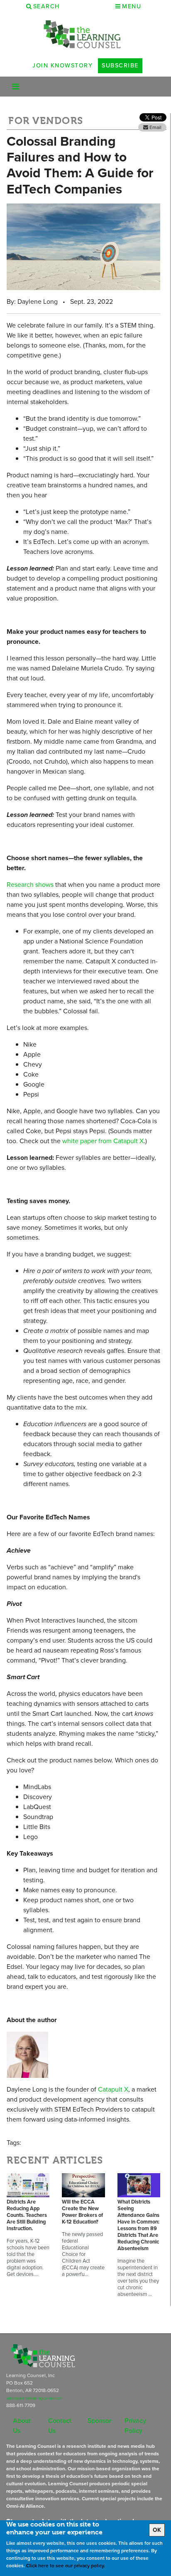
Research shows (30, 885)
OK (157, 2530)
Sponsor (99, 2421)
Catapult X (113, 2089)
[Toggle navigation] (16, 87)
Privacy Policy (135, 2426)
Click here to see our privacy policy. (66, 2566)
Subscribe (120, 65)
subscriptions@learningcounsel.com (34, 2398)
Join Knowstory (62, 65)
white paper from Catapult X (103, 1141)
